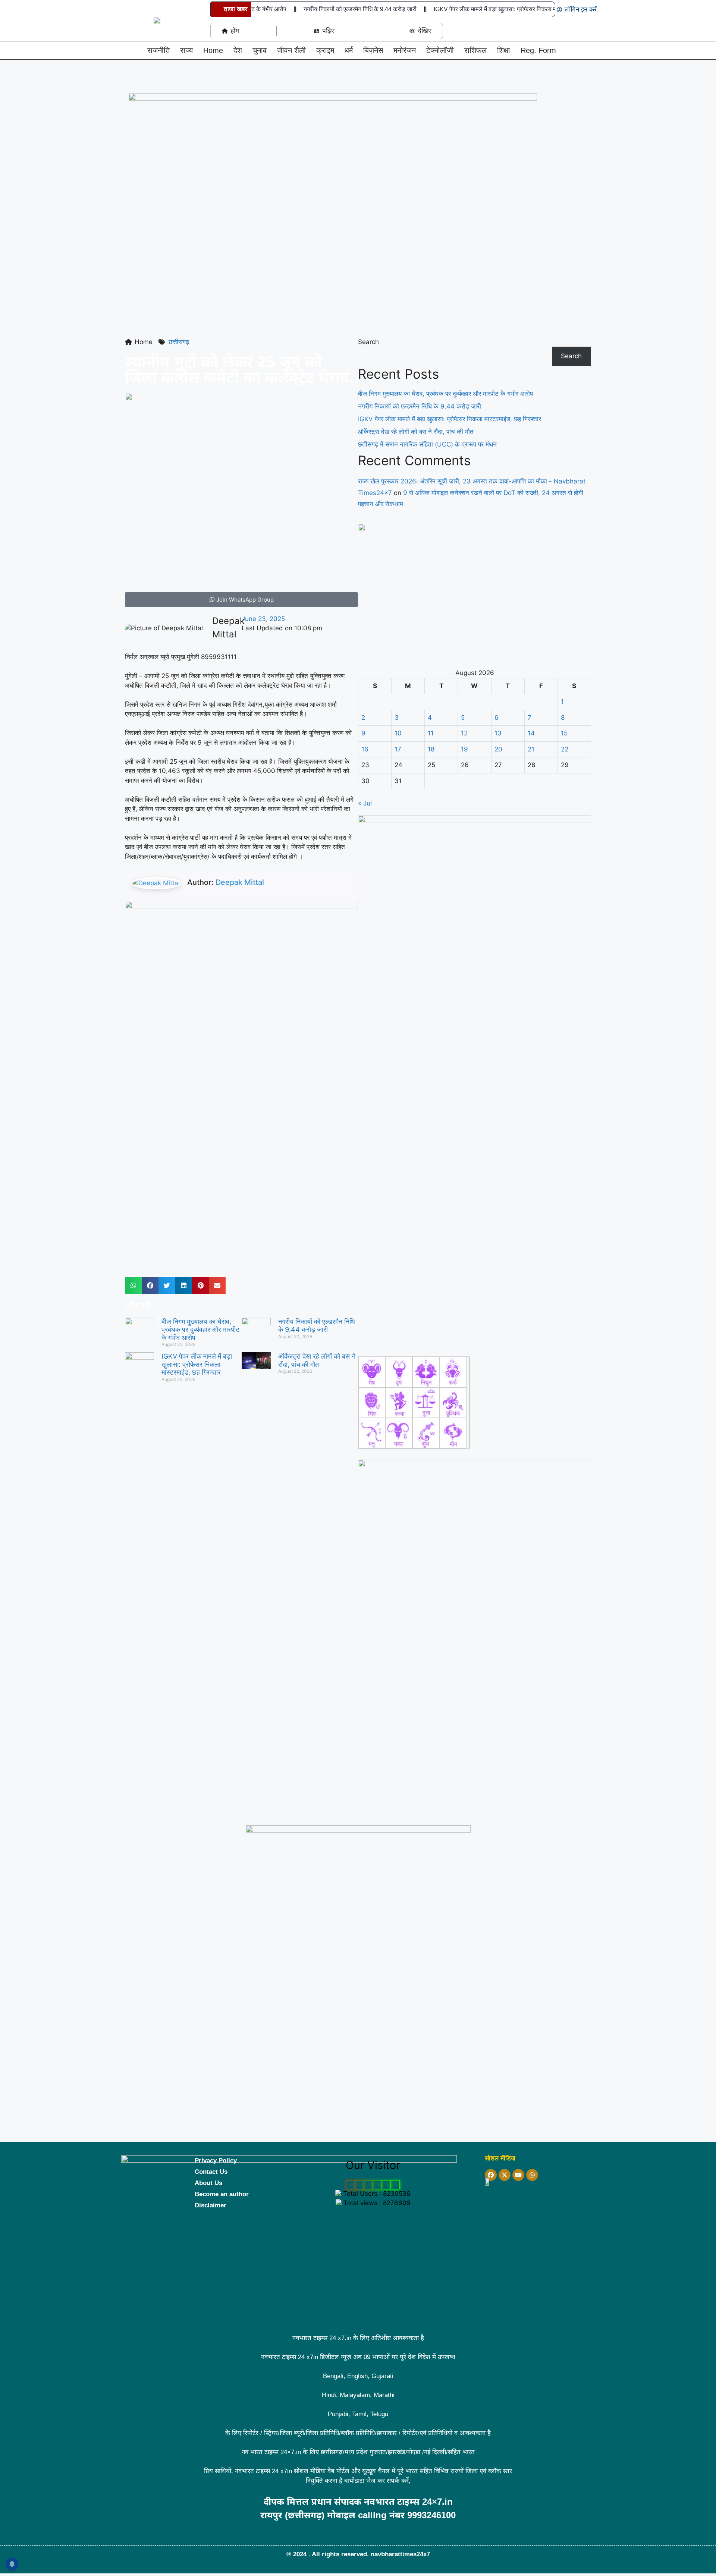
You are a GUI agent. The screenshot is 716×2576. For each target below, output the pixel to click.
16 (365, 749)
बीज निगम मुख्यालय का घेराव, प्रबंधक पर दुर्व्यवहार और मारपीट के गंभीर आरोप (200, 1330)
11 (431, 733)
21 (531, 749)
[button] (128, 52)
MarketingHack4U (365, 2527)
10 (398, 733)
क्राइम (325, 50)
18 (431, 749)
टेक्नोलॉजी (440, 50)
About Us (208, 2183)
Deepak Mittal (240, 882)
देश (238, 50)
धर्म (349, 50)
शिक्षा (504, 50)
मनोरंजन (405, 50)
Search (368, 342)
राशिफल (475, 50)
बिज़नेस (373, 50)
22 (565, 749)
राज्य (186, 50)
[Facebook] (491, 2175)
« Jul (365, 803)
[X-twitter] (505, 2175)
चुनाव (260, 50)
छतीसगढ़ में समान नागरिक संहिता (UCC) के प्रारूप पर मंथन (427, 444)
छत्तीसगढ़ (179, 342)
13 (498, 733)
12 (464, 733)
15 (564, 733)
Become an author (222, 2194)
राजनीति (158, 50)
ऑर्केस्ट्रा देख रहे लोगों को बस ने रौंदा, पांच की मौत (317, 1360)
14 (531, 733)
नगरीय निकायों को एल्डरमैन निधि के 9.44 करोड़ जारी (340, 9)
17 (398, 749)
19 (464, 749)
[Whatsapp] (532, 2175)
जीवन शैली (291, 50)
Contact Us (211, 2172)
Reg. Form (538, 50)
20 (498, 749)
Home (213, 50)
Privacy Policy (216, 2161)
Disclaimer (211, 2205)
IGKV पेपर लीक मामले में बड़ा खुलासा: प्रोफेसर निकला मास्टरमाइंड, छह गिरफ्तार (499, 9)
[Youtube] (518, 2175)
